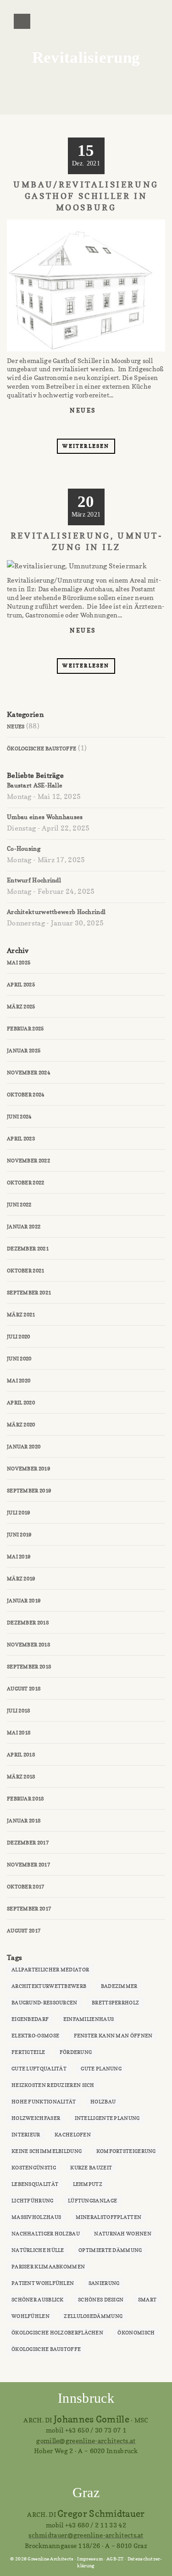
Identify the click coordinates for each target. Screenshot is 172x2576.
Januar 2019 (24, 1601)
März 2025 (21, 1007)
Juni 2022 (19, 1205)
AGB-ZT (115, 2559)
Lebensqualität (35, 2184)
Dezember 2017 (28, 1843)
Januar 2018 (24, 1821)
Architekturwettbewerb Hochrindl (56, 912)
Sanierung (104, 2283)
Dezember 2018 (28, 1623)
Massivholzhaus (36, 2217)
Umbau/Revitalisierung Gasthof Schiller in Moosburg (86, 196)
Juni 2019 (19, 1535)
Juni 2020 (19, 1359)
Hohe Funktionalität (44, 2102)
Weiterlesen (86, 446)
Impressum (90, 2559)
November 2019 (28, 1469)
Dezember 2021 (28, 1249)
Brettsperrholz (115, 2003)
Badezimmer (119, 1986)
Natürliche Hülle (38, 2250)
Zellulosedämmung (93, 2316)
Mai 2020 (19, 1381)
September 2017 (29, 1909)
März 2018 (21, 1777)
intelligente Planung (107, 2118)
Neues (83, 410)
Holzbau (103, 2102)
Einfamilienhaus (89, 2019)
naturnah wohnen (123, 2234)
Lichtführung (33, 2201)
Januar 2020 (24, 1447)
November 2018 (28, 1645)
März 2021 (21, 1315)
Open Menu (22, 21)
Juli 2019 (19, 1513)
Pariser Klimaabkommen (48, 2267)
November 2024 (28, 1073)
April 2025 (21, 985)
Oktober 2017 (26, 1887)
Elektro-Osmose (35, 2036)
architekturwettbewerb (49, 1986)
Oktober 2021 (26, 1271)
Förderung (76, 2052)
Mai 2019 (19, 1557)
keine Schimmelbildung (47, 2151)
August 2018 (24, 1689)
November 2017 (28, 1865)
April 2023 (21, 1139)
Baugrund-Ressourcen (44, 2003)
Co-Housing (24, 848)
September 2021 (29, 1293)
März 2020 (21, 1425)
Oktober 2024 (26, 1095)
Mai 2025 (19, 963)
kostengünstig (34, 2168)
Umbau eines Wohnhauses (45, 817)
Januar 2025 (24, 1051)
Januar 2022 (24, 1227)
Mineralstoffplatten (109, 2217)
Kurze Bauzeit (91, 2168)
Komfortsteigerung (126, 2151)
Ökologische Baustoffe (42, 749)
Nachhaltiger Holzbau (46, 2234)
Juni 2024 (19, 1117)
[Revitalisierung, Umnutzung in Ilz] (73, 646)
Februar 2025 (25, 1029)
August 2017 (24, 1931)
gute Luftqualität (39, 2069)
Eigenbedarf (30, 2019)
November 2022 (28, 1161)
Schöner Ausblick (38, 2300)
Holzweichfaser (36, 2118)
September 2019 (29, 1491)
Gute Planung (101, 2069)
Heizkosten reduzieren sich (53, 2085)
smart (147, 2300)
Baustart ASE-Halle (35, 785)
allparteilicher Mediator (50, 1970)
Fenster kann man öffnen (113, 2036)
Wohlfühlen (31, 2316)
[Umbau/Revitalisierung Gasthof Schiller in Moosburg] (73, 427)
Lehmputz (88, 2184)
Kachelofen (73, 2135)
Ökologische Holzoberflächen (57, 2333)
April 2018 (21, 1755)
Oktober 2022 (26, 1183)
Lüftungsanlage (92, 2201)
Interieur (26, 2135)
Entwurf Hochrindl (34, 880)
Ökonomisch (136, 2333)
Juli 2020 (19, 1337)
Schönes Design (101, 2300)
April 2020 (21, 1403)
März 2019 (21, 1579)
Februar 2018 (25, 1799)
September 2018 (29, 1667)
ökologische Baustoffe (46, 2349)
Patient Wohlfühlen (43, 2283)
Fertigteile (28, 2052)
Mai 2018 (19, 1733)
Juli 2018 (19, 1711)
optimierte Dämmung (110, 2250)
